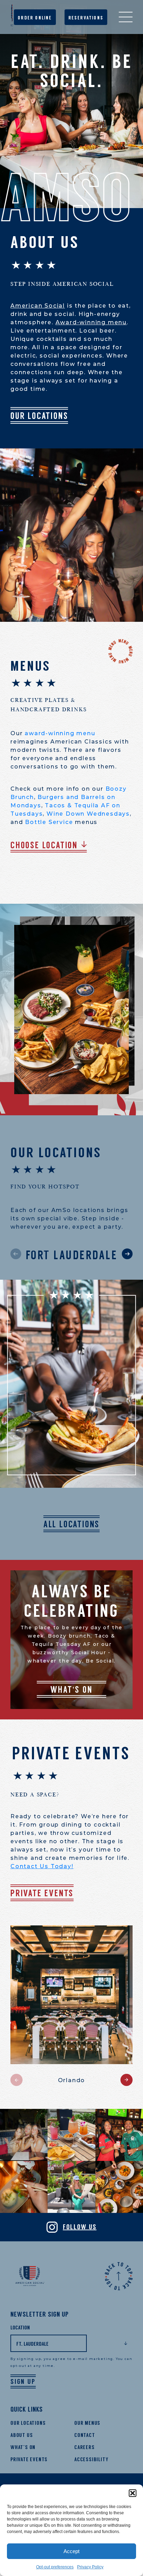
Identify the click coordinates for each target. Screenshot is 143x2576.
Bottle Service (49, 822)
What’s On (23, 2447)
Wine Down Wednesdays (88, 814)
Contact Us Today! (42, 1866)
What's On (71, 1690)
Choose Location (44, 845)
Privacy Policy (90, 2567)
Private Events (42, 1893)
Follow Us (80, 2227)
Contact (85, 2435)
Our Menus (87, 2423)
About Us (22, 2435)
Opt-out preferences (55, 2567)
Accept (71, 2551)
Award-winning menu (91, 322)
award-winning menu (60, 733)
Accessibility (91, 2459)
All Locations (71, 1524)
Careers (85, 2447)
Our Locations (39, 416)
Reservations (86, 18)
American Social (38, 306)
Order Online (35, 18)
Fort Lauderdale (72, 1255)
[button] (133, 2493)
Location (20, 2328)
